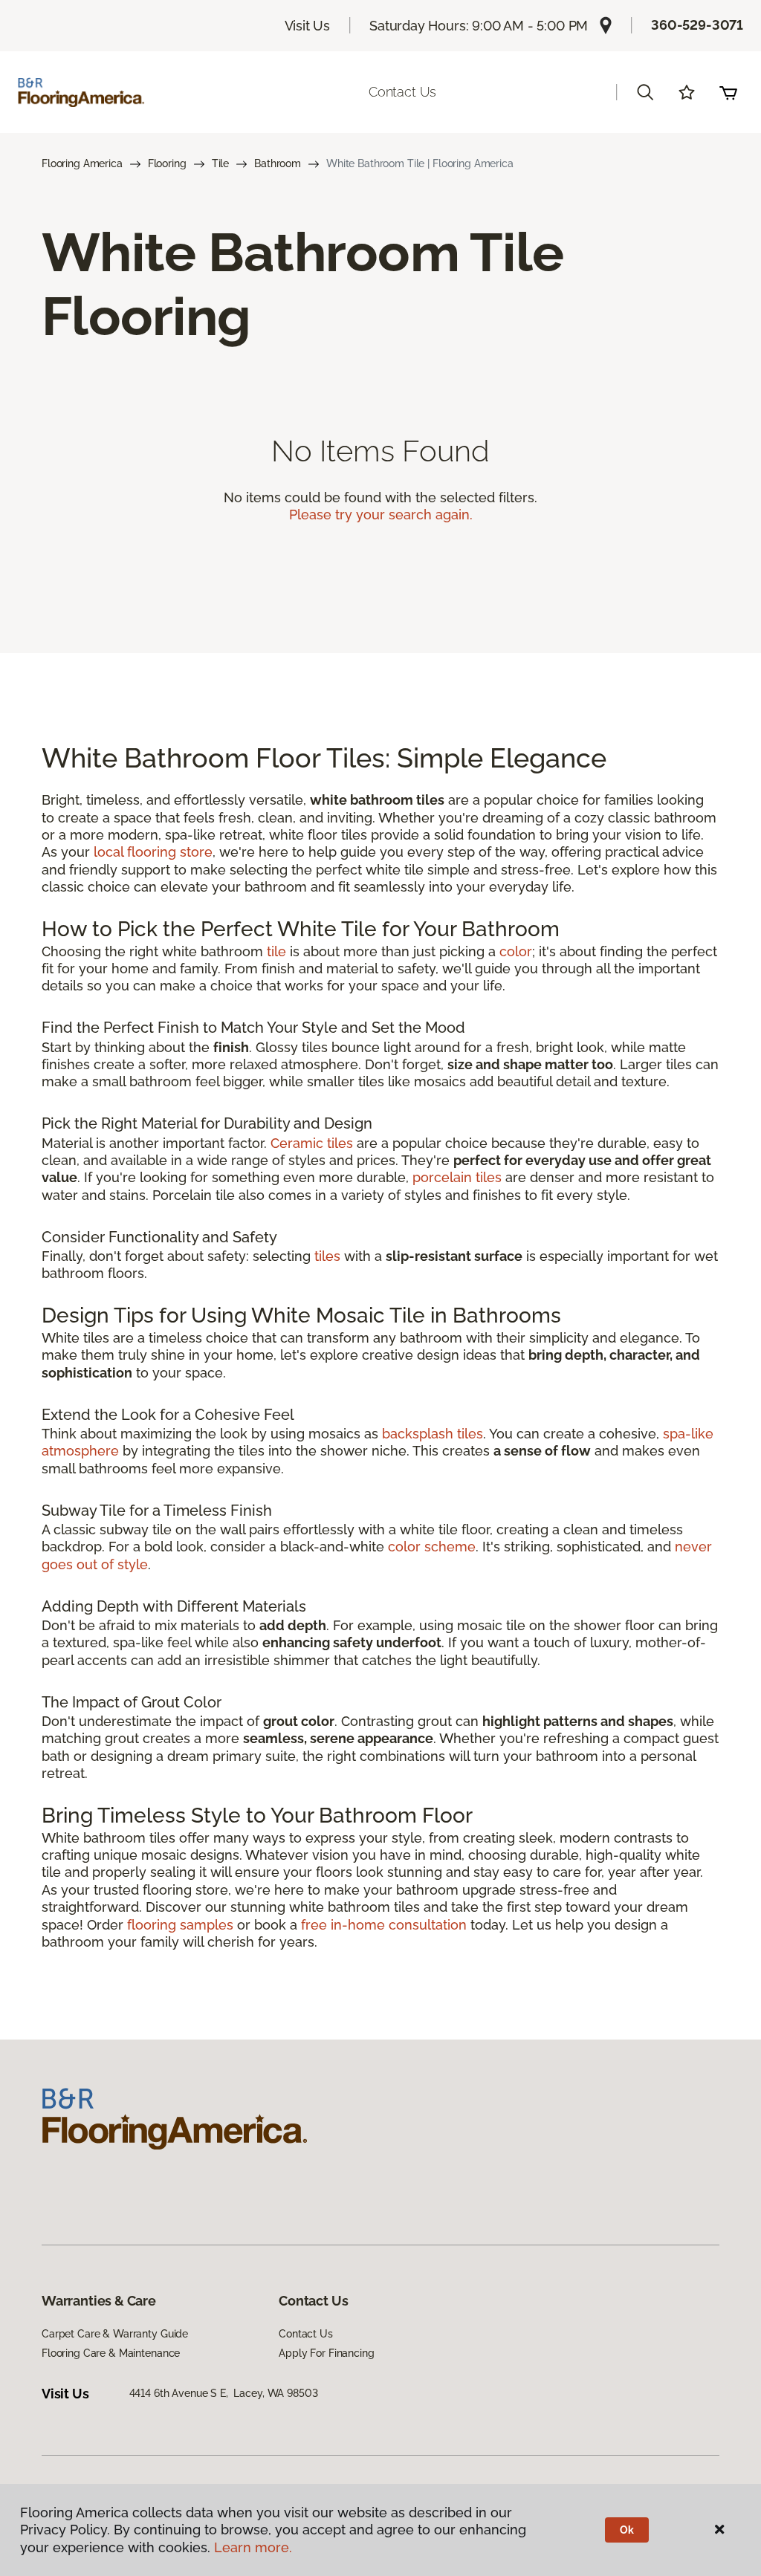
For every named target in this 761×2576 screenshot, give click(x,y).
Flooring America (82, 163)
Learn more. (253, 2547)
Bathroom (278, 163)
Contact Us (402, 92)
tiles (327, 1256)
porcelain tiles (457, 1177)
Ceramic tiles (312, 1143)
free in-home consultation (384, 1925)
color (516, 951)
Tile (220, 163)
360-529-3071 (697, 25)
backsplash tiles (433, 1434)
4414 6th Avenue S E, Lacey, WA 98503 (224, 2393)
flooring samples (180, 1925)
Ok (627, 2530)
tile (276, 951)
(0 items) (728, 92)
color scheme (432, 1547)
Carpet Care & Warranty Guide (115, 2334)
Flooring (167, 163)
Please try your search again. (381, 515)
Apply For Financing (326, 2353)
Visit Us (308, 26)
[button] (645, 92)
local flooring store (153, 852)
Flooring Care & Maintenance (111, 2353)
